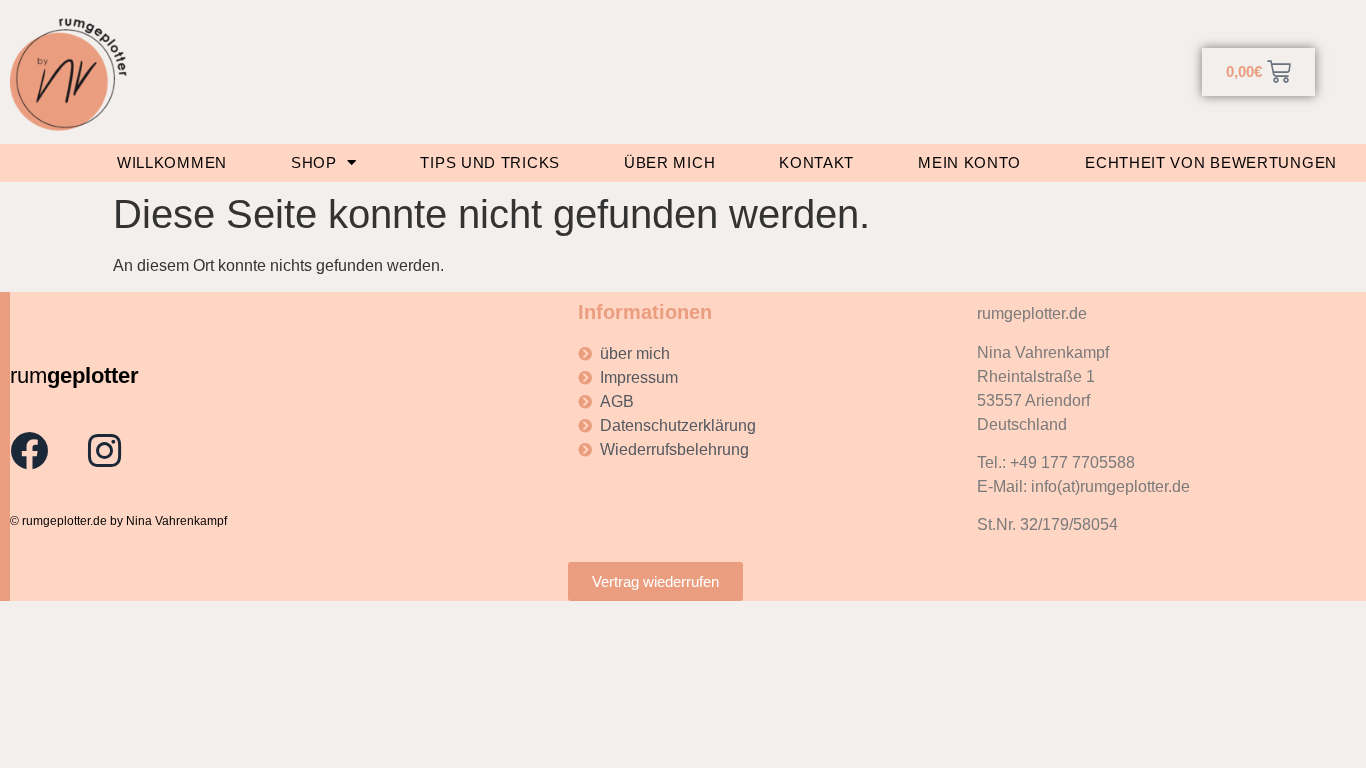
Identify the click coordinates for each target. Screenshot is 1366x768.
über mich (669, 162)
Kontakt (816, 162)
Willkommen (172, 162)
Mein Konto (969, 162)
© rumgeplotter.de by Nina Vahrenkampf (118, 521)
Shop (314, 162)
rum (74, 375)
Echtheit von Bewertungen (1211, 162)
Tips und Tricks (490, 162)
